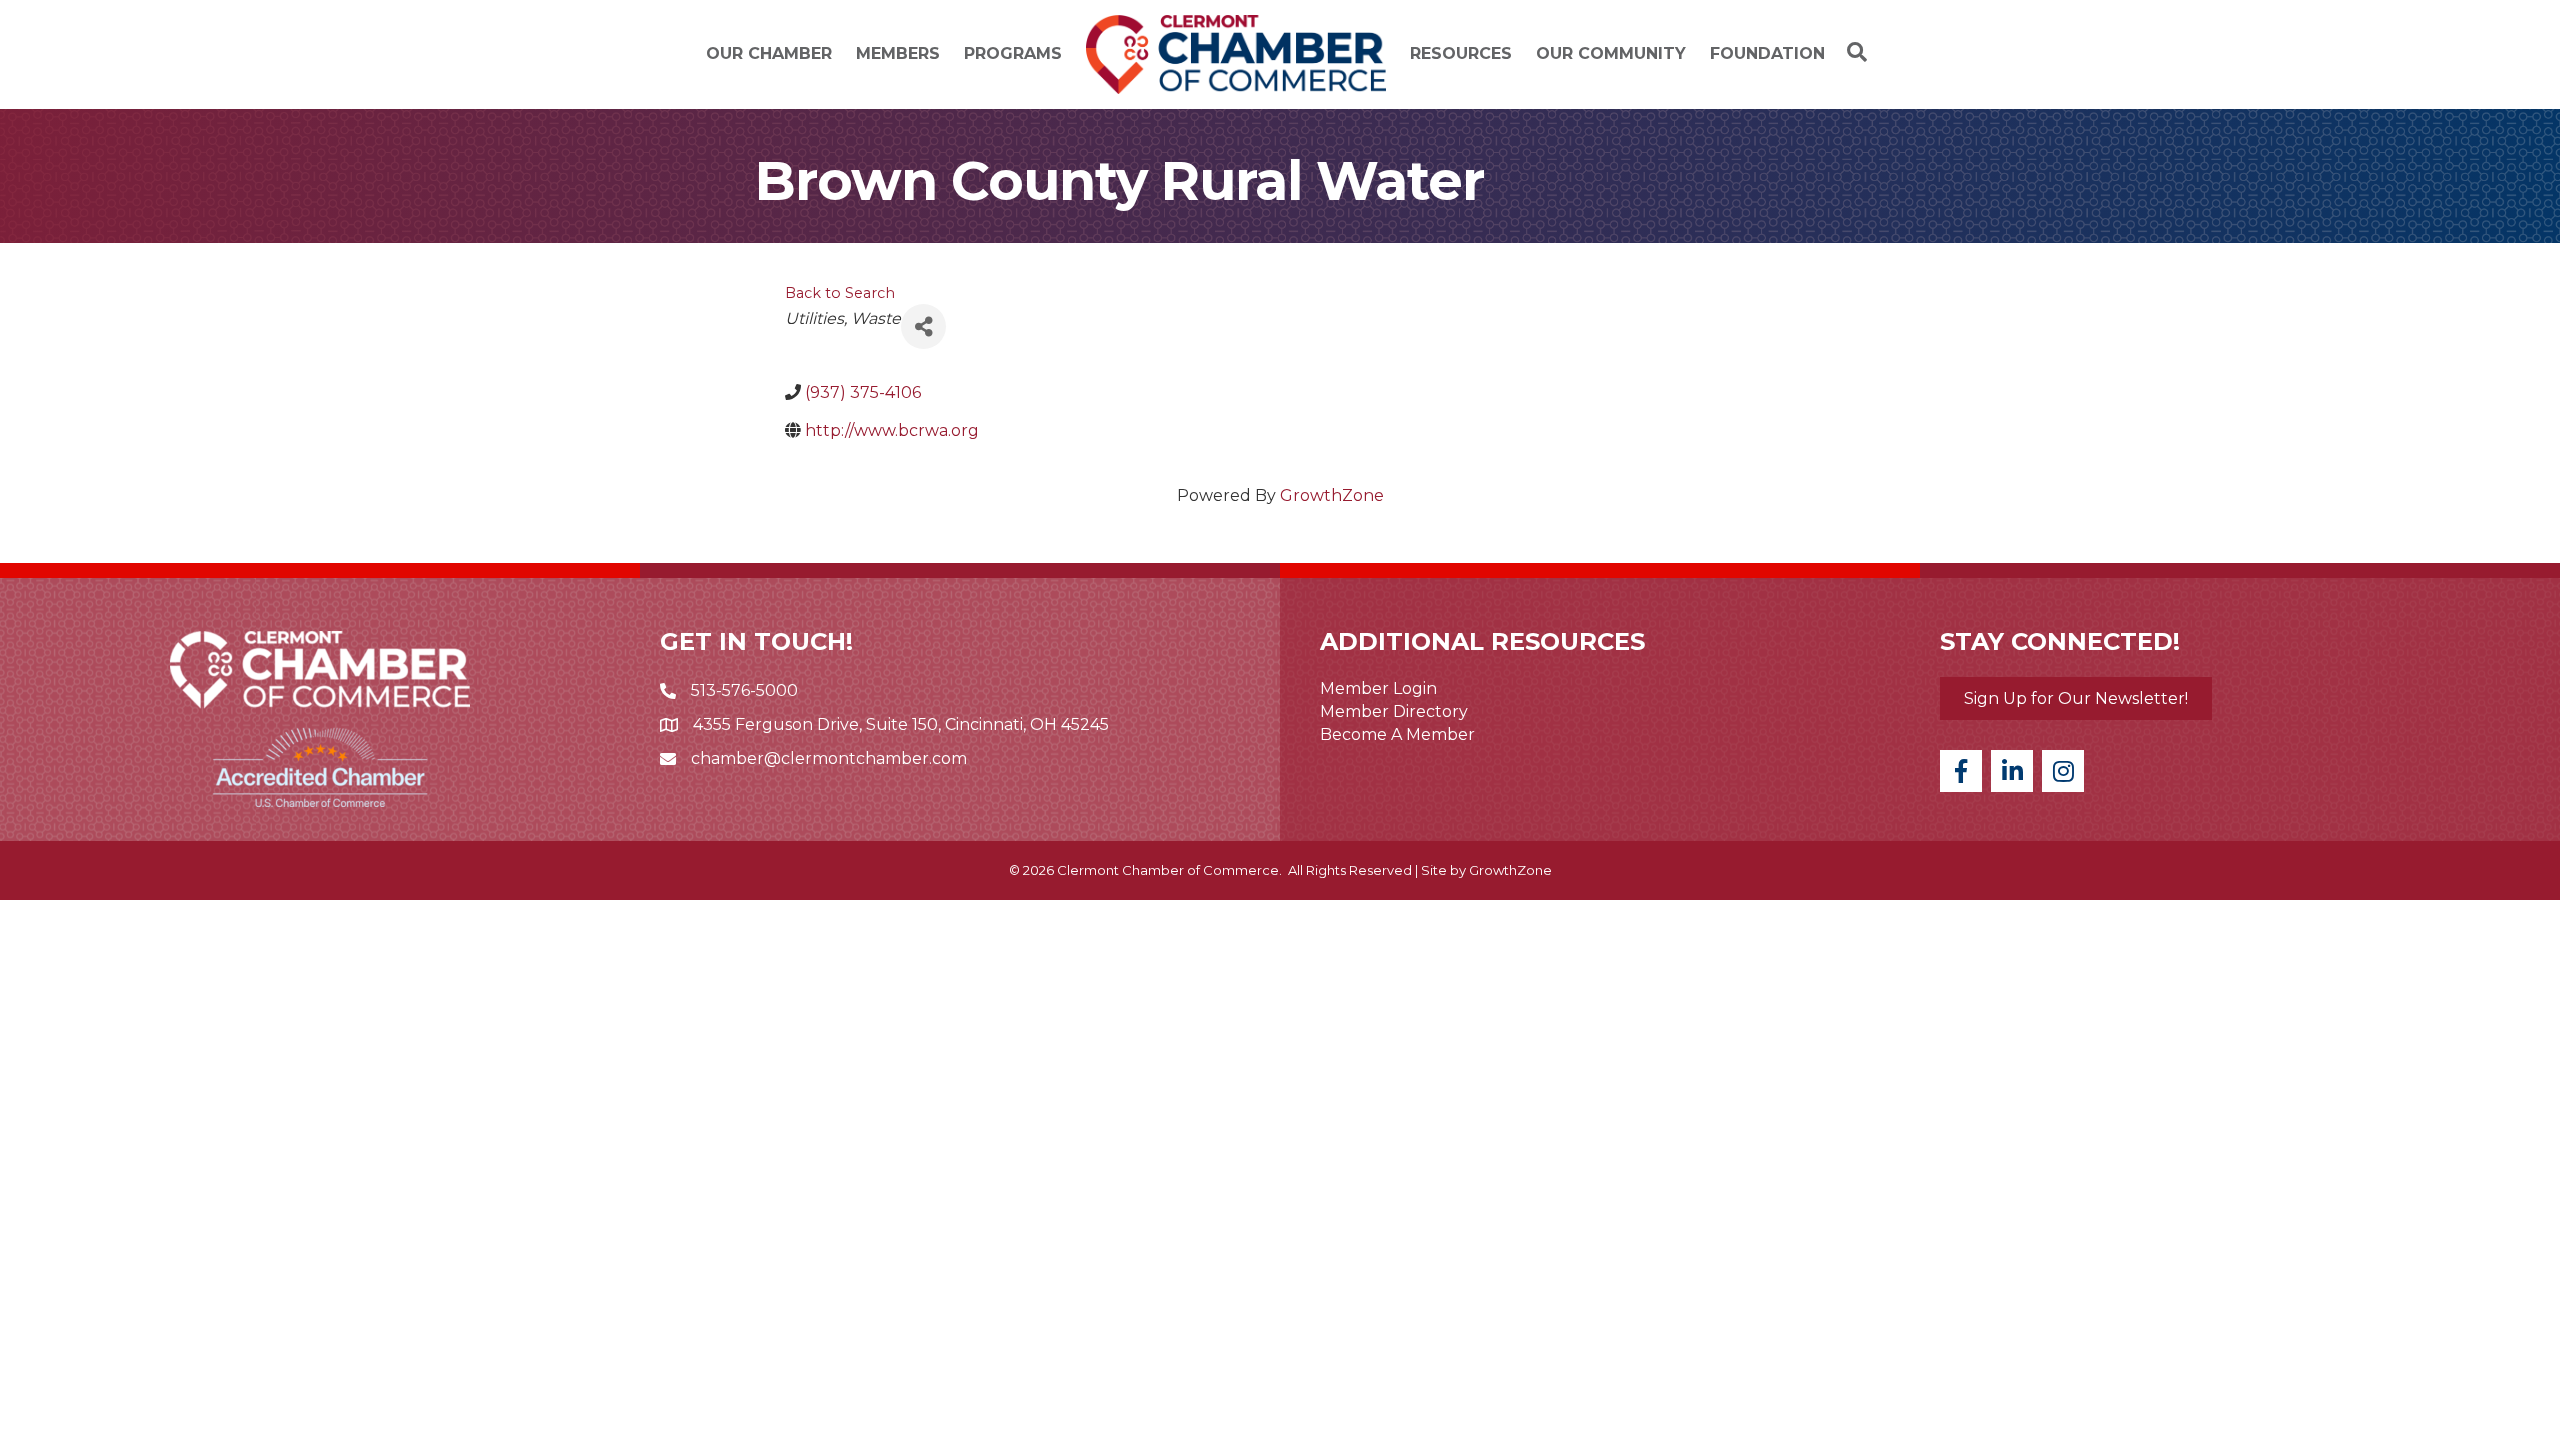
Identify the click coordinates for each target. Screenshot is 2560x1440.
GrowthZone (1332, 495)
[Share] (923, 326)
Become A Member (1397, 734)
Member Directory (1394, 711)
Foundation (1767, 53)
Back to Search (840, 293)
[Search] (1852, 52)
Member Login (1378, 688)
